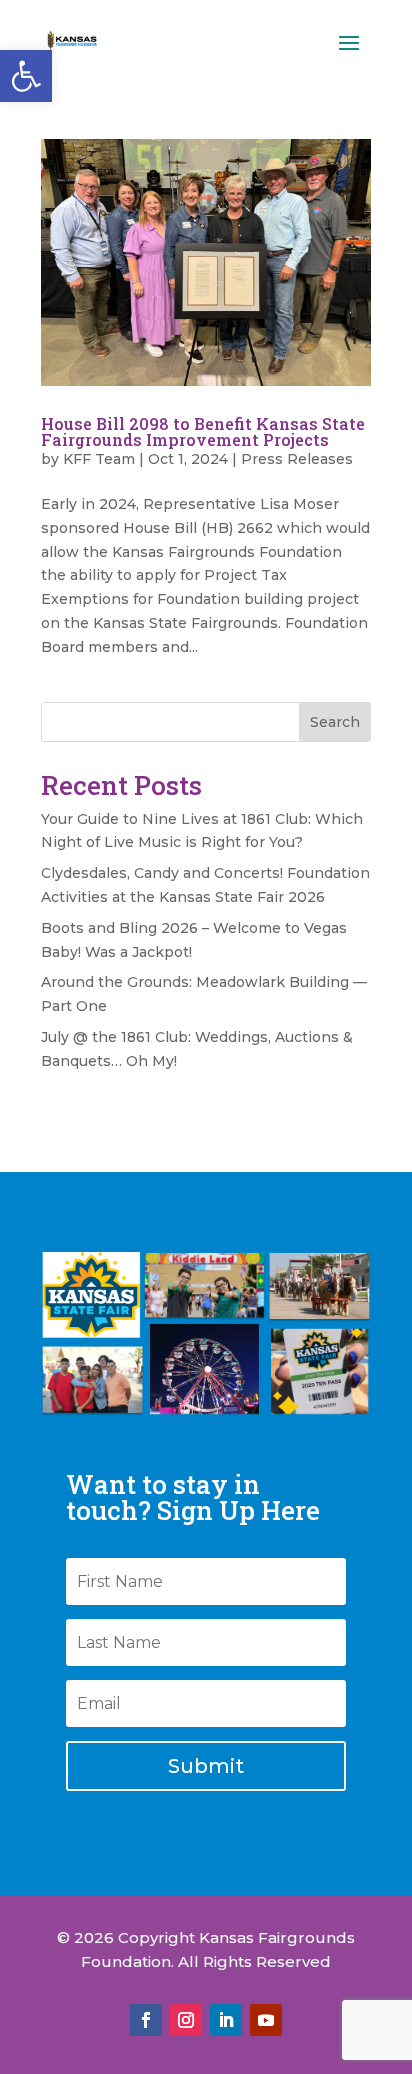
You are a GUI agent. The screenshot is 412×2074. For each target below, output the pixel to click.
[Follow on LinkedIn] (226, 2020)
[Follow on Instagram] (186, 2020)
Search (335, 722)
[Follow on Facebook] (146, 2020)
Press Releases (297, 459)
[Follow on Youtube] (266, 2020)
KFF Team (99, 459)
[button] (26, 76)
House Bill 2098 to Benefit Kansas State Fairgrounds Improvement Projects (203, 431)
